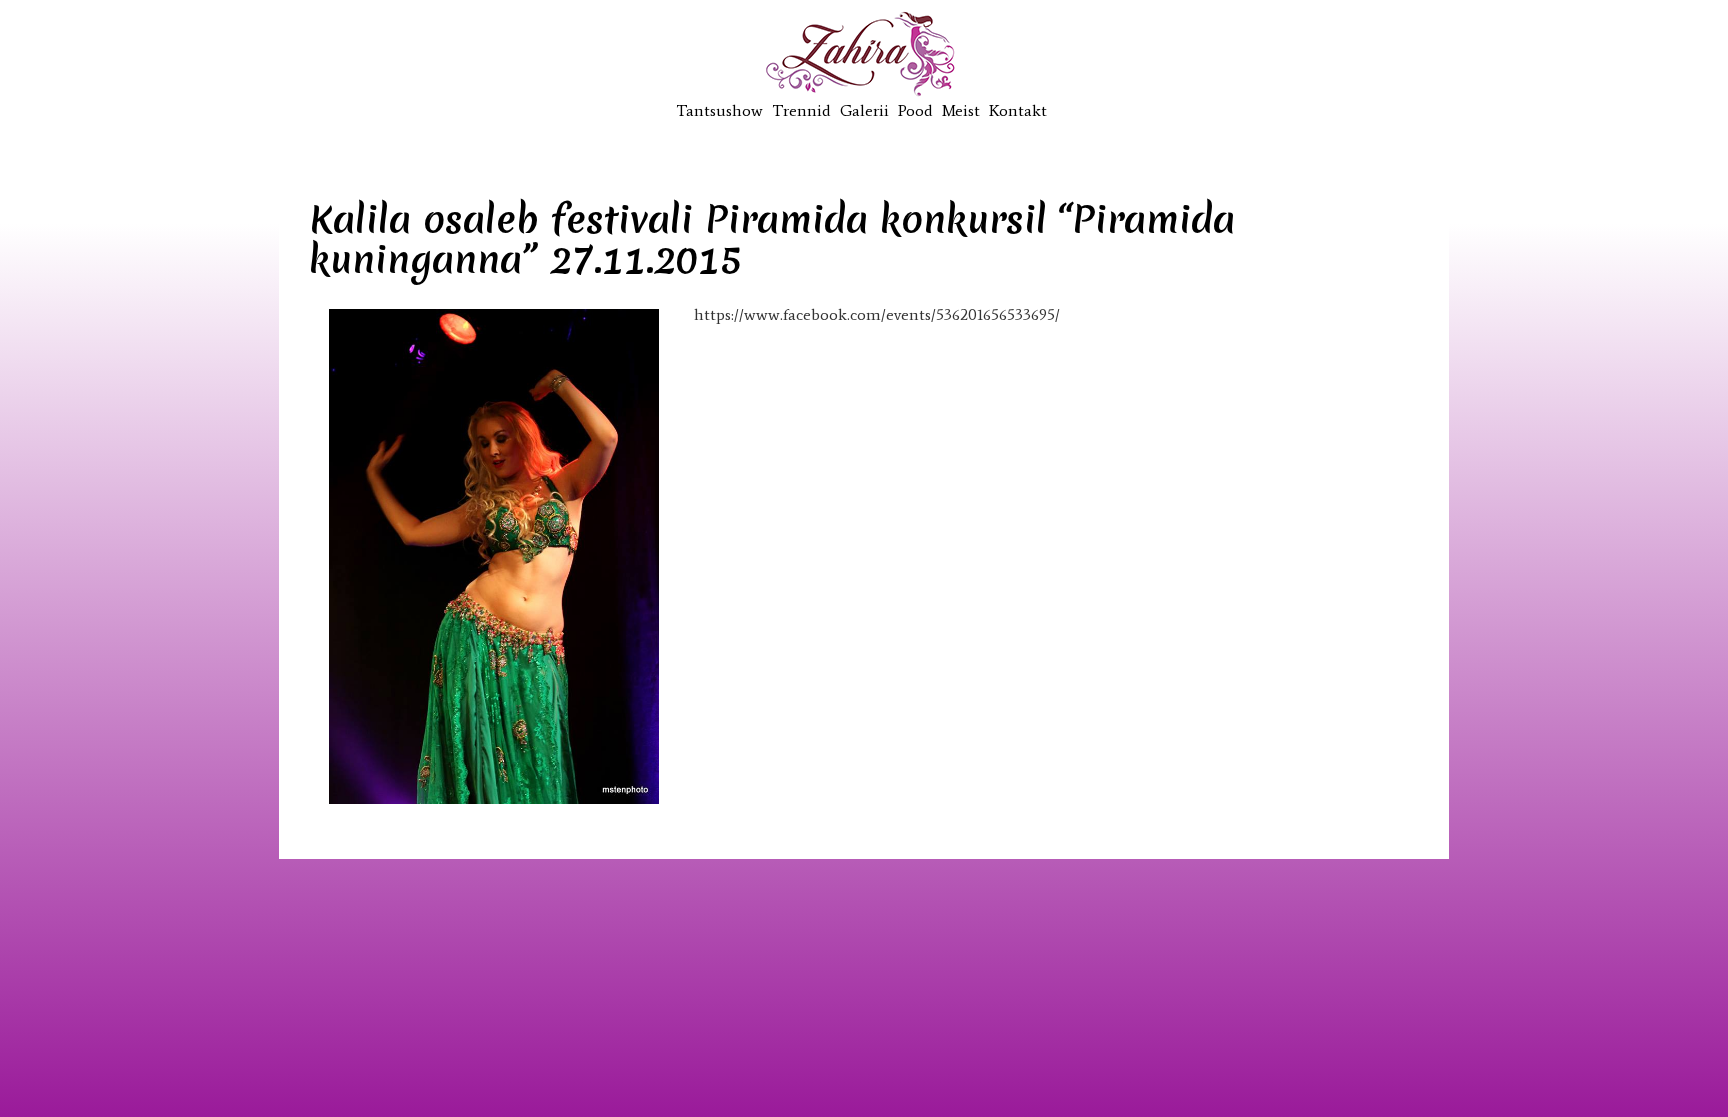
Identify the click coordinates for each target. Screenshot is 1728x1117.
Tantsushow (719, 110)
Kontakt (1018, 110)
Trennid (801, 110)
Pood (915, 110)
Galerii (864, 110)
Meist (961, 110)
